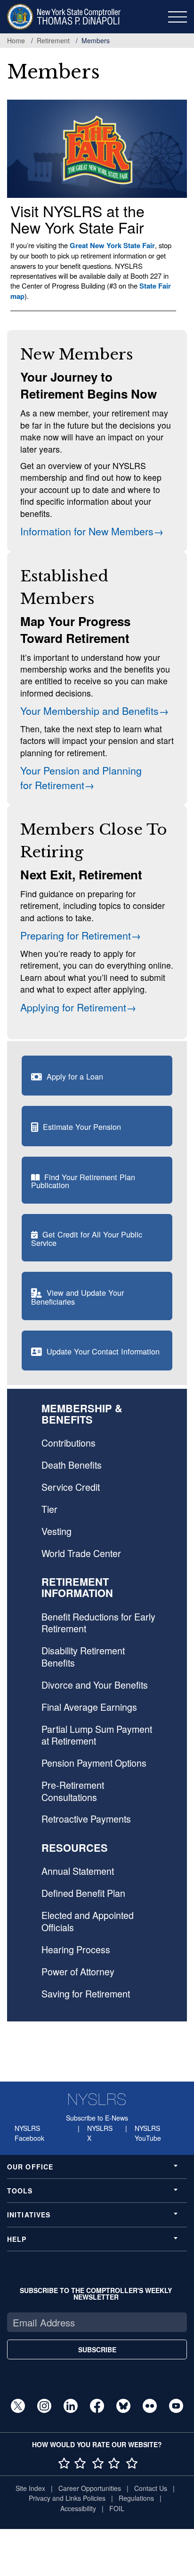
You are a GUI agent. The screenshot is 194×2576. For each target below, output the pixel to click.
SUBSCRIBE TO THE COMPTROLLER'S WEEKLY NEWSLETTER (96, 2294)
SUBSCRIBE (97, 2349)
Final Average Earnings (89, 1707)
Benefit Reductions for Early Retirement (98, 1623)
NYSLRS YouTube (148, 2133)
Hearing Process (76, 1950)
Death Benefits (72, 1465)
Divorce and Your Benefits (95, 1685)
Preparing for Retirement (76, 935)
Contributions (69, 1443)
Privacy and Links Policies (67, 2498)
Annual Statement (78, 1871)
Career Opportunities (90, 2488)
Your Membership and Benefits (89, 710)
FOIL (117, 2508)
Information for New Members (87, 531)
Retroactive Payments (86, 1819)
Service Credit (71, 1487)
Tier (49, 1509)
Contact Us (151, 2488)
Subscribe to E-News (97, 2118)
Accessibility (78, 2508)
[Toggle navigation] (178, 17)
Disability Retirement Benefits (83, 1656)
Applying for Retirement (73, 1007)
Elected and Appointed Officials (88, 1921)
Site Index (30, 2488)
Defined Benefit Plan (83, 1893)
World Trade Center (81, 1553)
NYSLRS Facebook (29, 2133)
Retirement (53, 40)
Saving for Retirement (86, 1994)
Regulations (136, 2498)
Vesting (57, 1531)
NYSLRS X (100, 2133)
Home (16, 40)
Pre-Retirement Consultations (73, 1791)
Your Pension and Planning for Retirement (81, 777)
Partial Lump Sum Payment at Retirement (97, 1735)
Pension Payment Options (94, 1763)
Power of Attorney (78, 1972)
